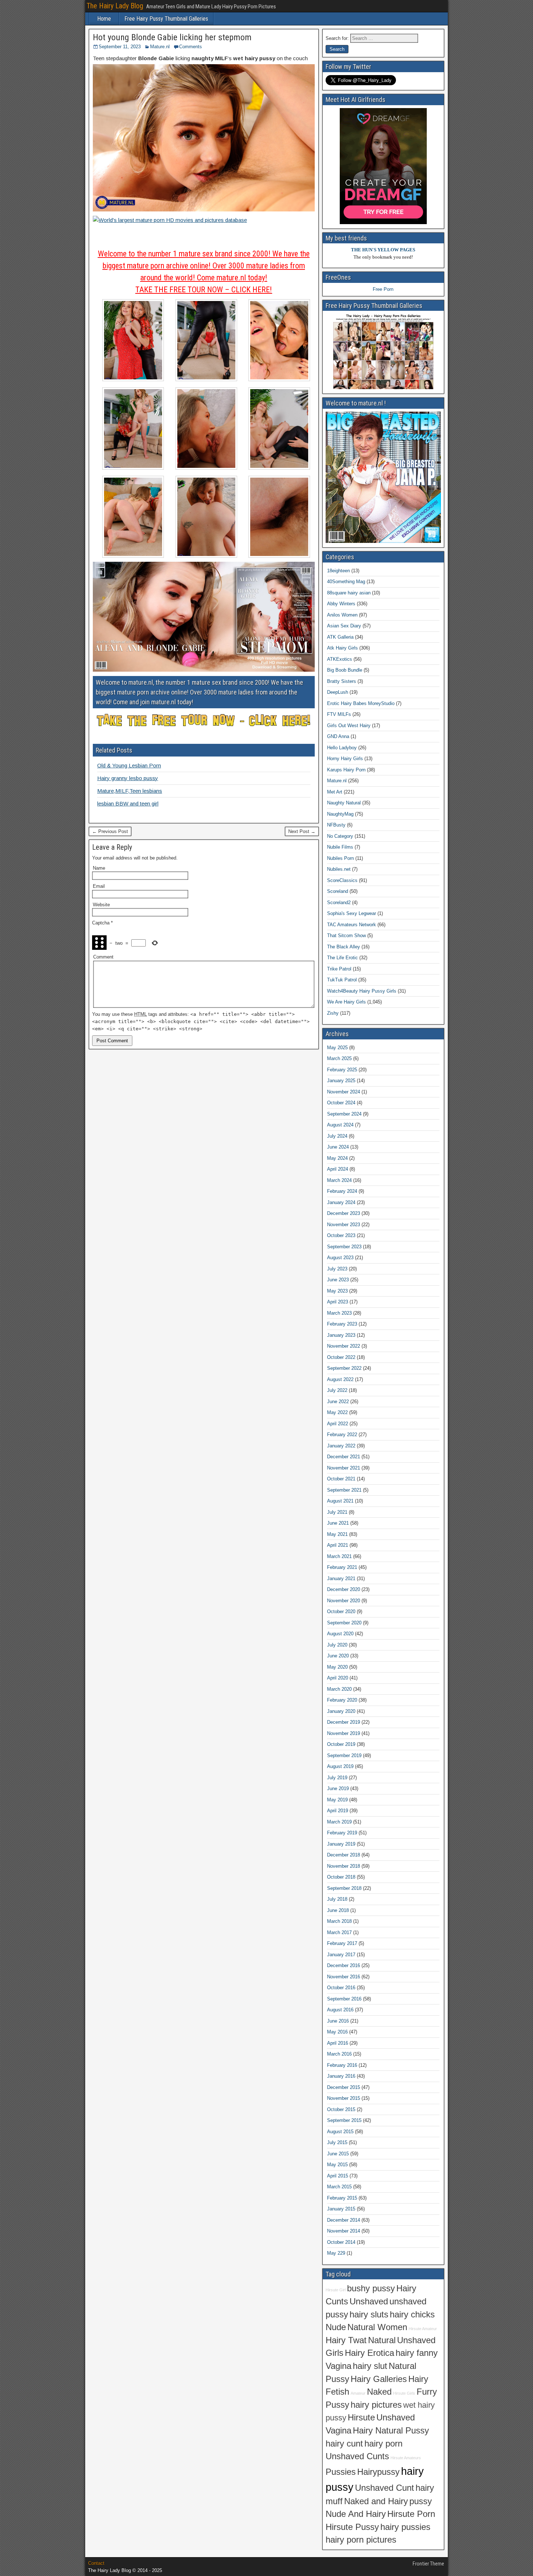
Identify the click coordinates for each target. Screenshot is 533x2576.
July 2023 (337, 1269)
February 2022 (342, 1435)
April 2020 (338, 1678)
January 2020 (341, 1711)
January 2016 (341, 2076)
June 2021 (338, 1523)
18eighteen (338, 571)
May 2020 (337, 1667)
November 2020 (344, 1601)
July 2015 (337, 2142)
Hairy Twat (346, 2340)
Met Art (335, 792)
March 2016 (339, 2054)
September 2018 (344, 1888)
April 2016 (338, 2043)
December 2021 (344, 1457)
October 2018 (341, 1877)
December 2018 (344, 1855)
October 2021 (341, 1479)
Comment (103, 957)
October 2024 (341, 1103)
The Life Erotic (342, 958)
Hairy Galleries (379, 2379)
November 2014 (344, 2231)
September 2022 (344, 1368)
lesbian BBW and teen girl (128, 803)
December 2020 (344, 1589)
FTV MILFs (339, 714)
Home (104, 19)
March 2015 (339, 2187)
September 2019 (344, 1755)
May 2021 (337, 1534)
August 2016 (340, 2010)
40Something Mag (346, 582)
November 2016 (344, 1977)
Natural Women (377, 2327)
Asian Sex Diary (344, 626)
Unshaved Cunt (385, 2488)
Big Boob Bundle (345, 670)
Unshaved (369, 2301)
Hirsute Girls (404, 2393)
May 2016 (337, 2032)
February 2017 (342, 1943)
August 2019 (340, 1766)
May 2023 (337, 1291)
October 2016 (341, 1988)
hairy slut (370, 2366)
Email (99, 886)
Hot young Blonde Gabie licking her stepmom (172, 37)
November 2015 (344, 2098)
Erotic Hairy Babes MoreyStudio (361, 703)
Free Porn (383, 289)
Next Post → (302, 831)
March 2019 (339, 1822)
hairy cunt (344, 2444)
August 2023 (340, 1258)
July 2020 (337, 1645)
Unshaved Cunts (357, 2456)
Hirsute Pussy (352, 2527)
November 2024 (344, 1092)
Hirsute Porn (411, 2514)
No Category (340, 836)
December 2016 (344, 1965)
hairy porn (383, 2444)
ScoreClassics (342, 880)
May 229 (336, 2253)
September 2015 (344, 2120)
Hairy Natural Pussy (391, 2431)
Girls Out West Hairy (349, 726)
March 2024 (339, 1180)
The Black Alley (344, 947)
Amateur (358, 2393)
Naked (379, 2392)
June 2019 (338, 1788)
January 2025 (341, 1081)
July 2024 (337, 1136)
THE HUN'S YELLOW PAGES (383, 250)
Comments (191, 47)
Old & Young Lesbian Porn (129, 765)
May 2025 (337, 1048)
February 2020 (342, 1700)
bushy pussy (371, 2288)
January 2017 (341, 1955)
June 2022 (338, 1402)
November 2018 (344, 1866)
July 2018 (337, 1899)
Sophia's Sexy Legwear (352, 913)
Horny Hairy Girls (345, 759)
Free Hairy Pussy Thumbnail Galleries (166, 19)
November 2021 (344, 1468)
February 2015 (342, 2198)
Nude (336, 2327)
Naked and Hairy (376, 2501)
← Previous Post (110, 831)
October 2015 (341, 2109)
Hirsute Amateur (423, 2329)
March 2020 (339, 1689)
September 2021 (344, 1490)
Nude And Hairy (356, 2514)
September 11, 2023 (120, 47)
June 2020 (338, 1656)
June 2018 (338, 1910)
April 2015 (338, 2176)
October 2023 (341, 1235)
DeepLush (338, 692)
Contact (96, 2563)
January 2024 (341, 1202)
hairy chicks (412, 2315)
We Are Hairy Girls (346, 1002)
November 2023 (344, 1225)
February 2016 (342, 2065)
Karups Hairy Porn (346, 770)
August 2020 (340, 1634)
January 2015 (341, 2209)
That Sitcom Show (346, 935)
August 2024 (340, 1125)
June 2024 (338, 1147)
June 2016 (338, 2021)
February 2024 (342, 1191)
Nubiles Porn (340, 858)
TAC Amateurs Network (352, 925)
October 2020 (341, 1611)
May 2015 (337, 2165)
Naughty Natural (344, 803)
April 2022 (338, 1424)
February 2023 (342, 1324)
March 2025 (339, 1058)
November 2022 (344, 1346)
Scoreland (338, 891)
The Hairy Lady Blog (115, 6)
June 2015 (338, 2154)
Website (101, 905)
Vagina (338, 2366)
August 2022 (340, 1379)
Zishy (333, 1013)
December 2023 (344, 1213)
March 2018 (339, 1921)
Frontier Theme (428, 2564)
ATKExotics (340, 659)
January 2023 (341, 1335)
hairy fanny (417, 2353)
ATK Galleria (340, 637)
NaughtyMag (340, 814)
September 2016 (344, 1999)
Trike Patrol (339, 969)
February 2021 (342, 1567)
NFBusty (336, 825)
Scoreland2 (339, 902)
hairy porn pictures (361, 2540)
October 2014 (341, 2242)
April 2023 (338, 1302)
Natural (382, 2340)
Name (99, 868)
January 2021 (341, 1578)
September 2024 (344, 1114)
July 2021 (337, 1512)
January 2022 (341, 1446)
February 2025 (342, 1070)
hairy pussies (405, 2527)
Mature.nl (160, 47)
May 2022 (337, 1412)
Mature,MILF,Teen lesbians (130, 791)
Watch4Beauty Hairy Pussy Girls (362, 991)
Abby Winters (341, 604)
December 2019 (344, 1722)
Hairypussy (378, 2472)
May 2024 (337, 1158)
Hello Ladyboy (342, 748)
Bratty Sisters (342, 681)
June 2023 (338, 1280)
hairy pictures (376, 2405)
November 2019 (344, 1733)
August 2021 (340, 1501)
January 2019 (341, 1844)
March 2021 (339, 1556)
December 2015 (344, 2087)
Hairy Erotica (369, 2353)
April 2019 (338, 1811)
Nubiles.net (339, 869)
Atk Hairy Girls (342, 648)
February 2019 (342, 1833)
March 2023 (339, 1313)
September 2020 (344, 1623)
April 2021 (338, 1545)
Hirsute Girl (336, 2290)
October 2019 (341, 1744)
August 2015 (340, 2132)
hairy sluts (369, 2315)
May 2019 (337, 1800)
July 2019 (337, 1778)
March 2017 (339, 1932)
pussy (421, 2501)
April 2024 (338, 1169)
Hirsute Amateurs (406, 2458)
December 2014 (344, 2220)
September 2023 (344, 1247)
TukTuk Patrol (342, 980)
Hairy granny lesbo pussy (128, 778)
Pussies (341, 2472)
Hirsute (361, 2418)
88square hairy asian (349, 593)
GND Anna (338, 736)
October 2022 (341, 1357)
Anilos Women (342, 615)
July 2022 (337, 1390)
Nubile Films (340, 847)
